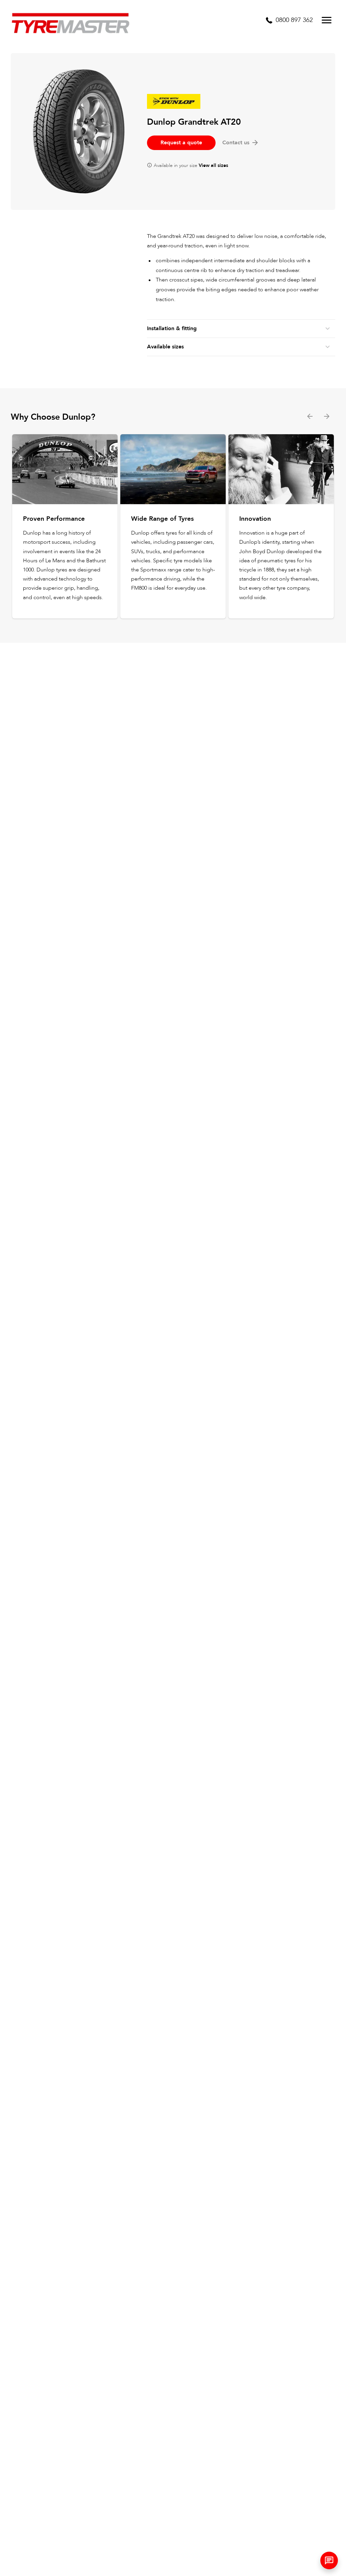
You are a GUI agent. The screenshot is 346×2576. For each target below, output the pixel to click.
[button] (329, 2560)
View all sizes (213, 165)
